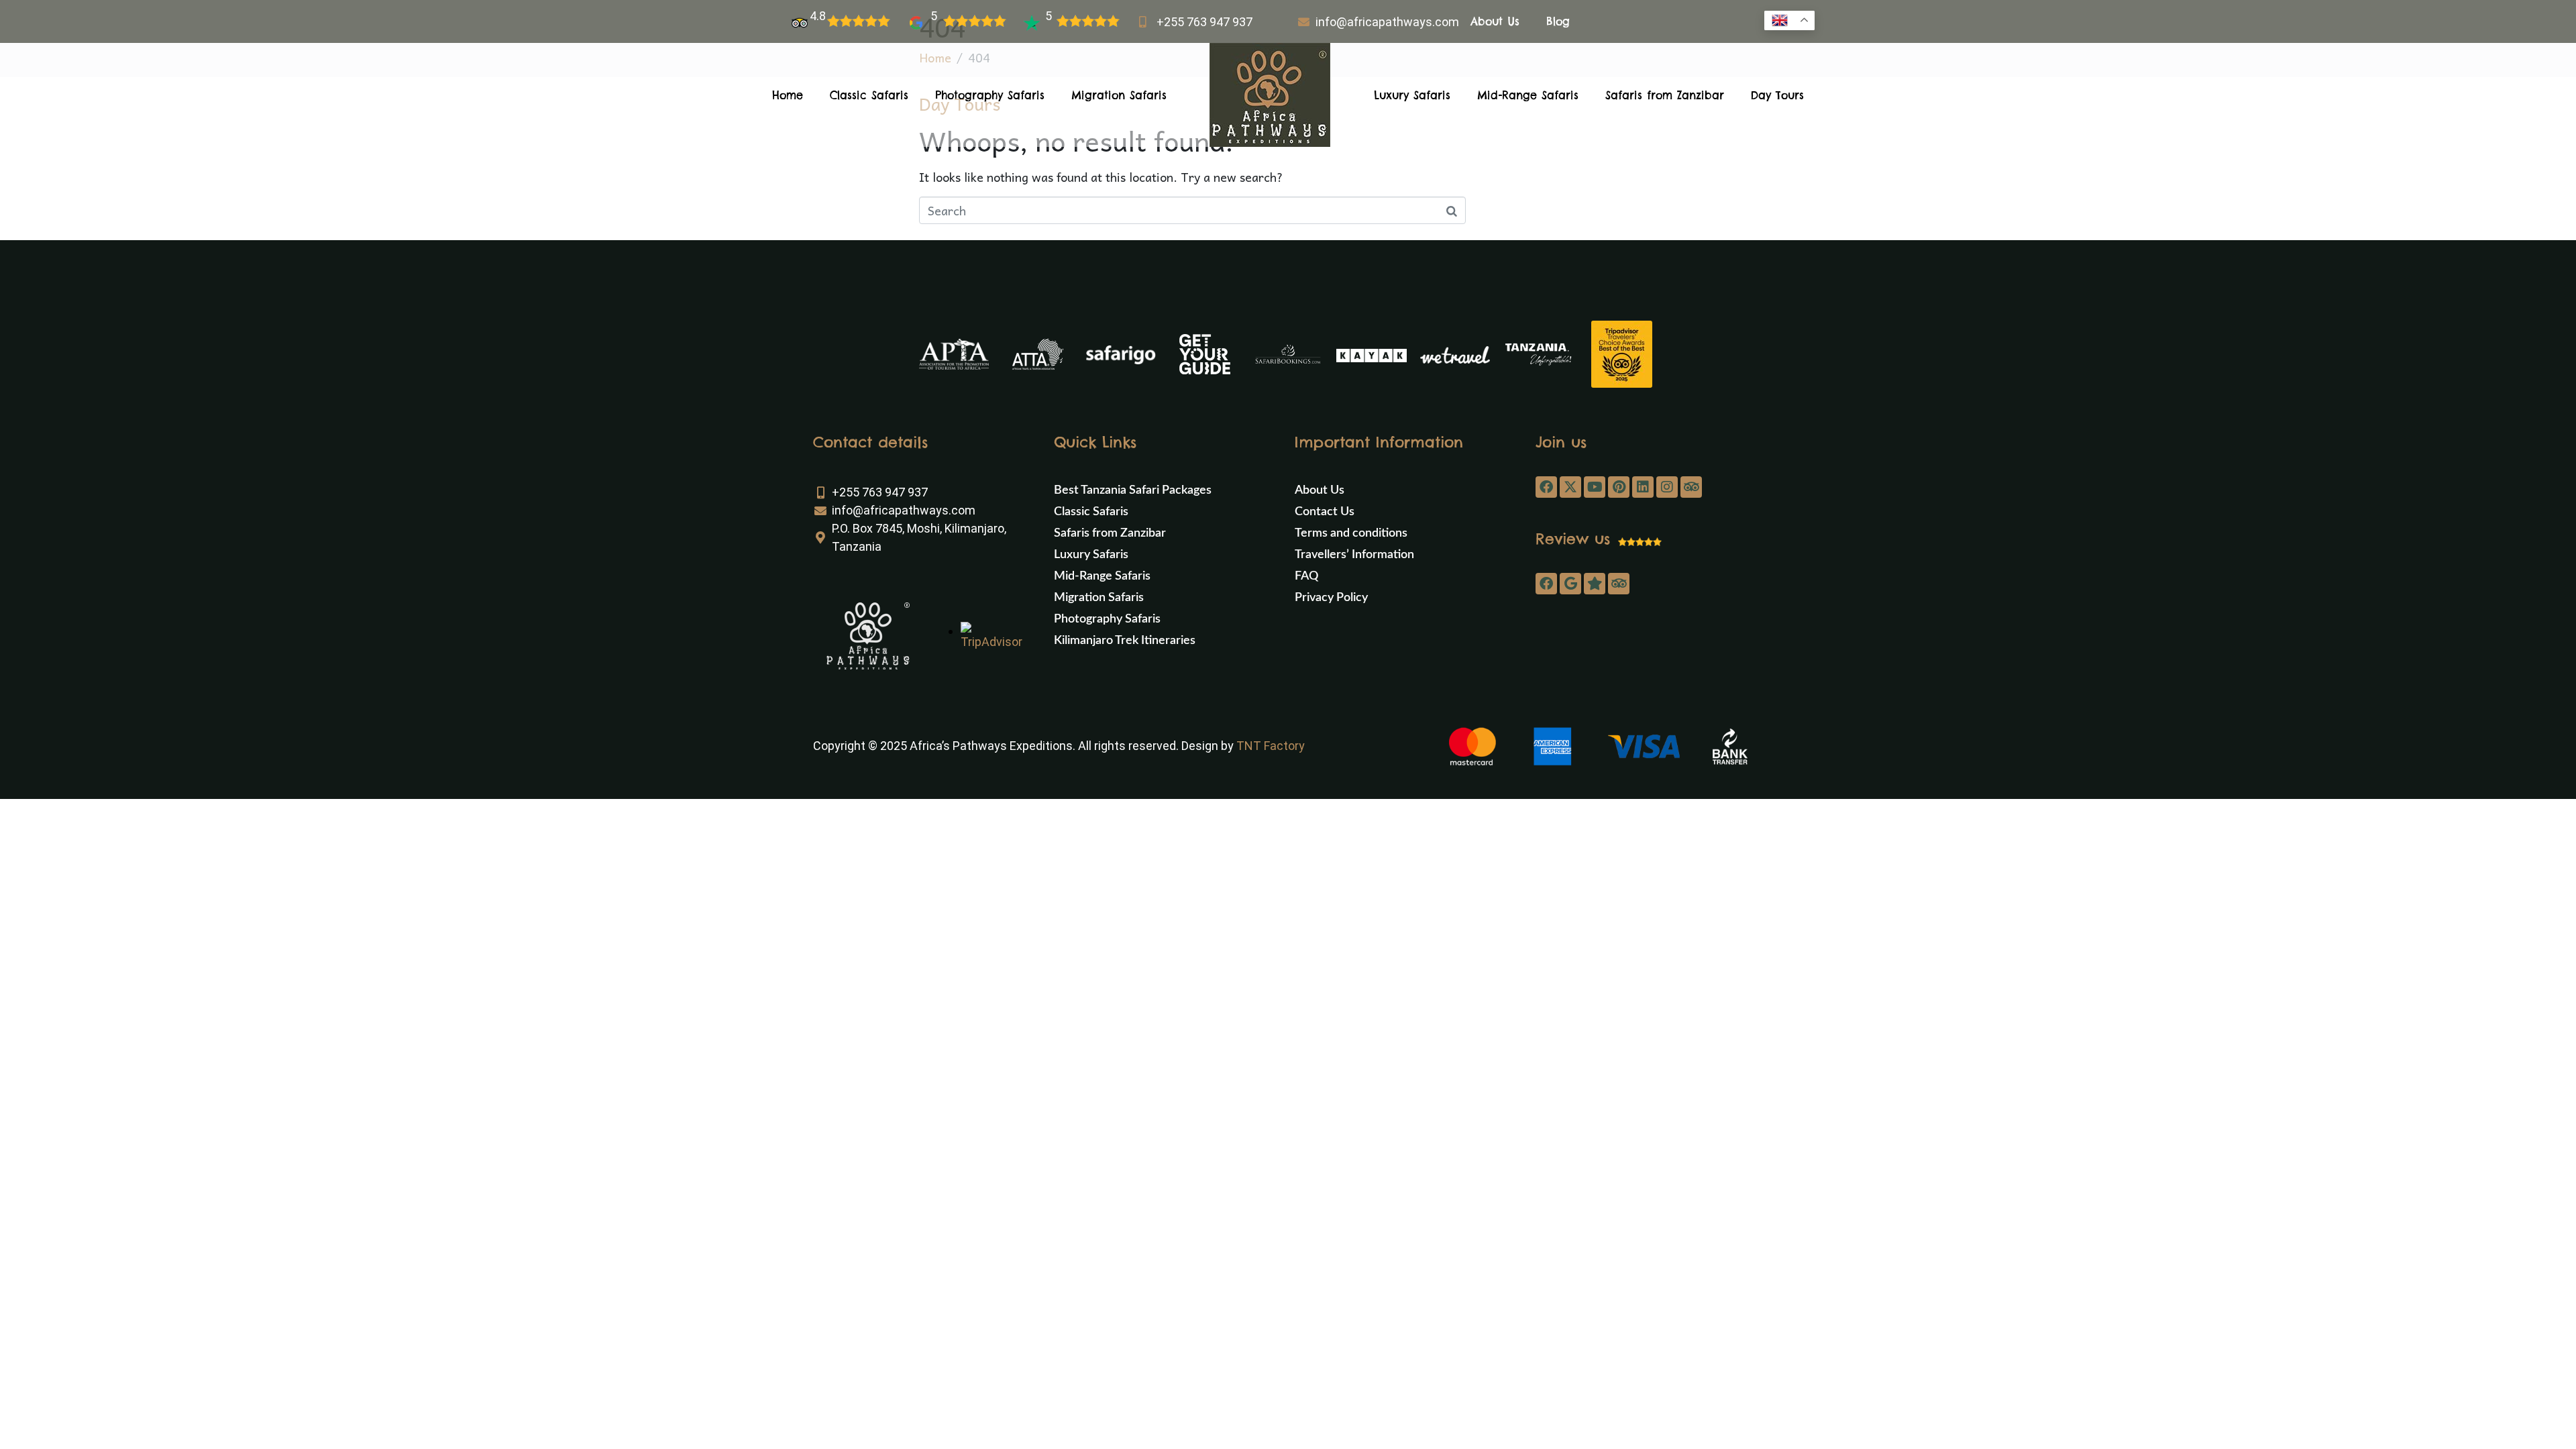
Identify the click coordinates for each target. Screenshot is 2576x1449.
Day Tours (1777, 95)
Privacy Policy (1331, 598)
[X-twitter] (1570, 487)
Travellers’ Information (1354, 555)
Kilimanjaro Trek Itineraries (1125, 641)
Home (788, 95)
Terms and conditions (1351, 533)
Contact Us (1325, 512)
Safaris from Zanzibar (1665, 95)
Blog (1558, 21)
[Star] (1595, 584)
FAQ (1306, 576)
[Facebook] (1546, 487)
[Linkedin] (1643, 487)
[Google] (1570, 584)
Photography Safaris (990, 95)
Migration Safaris (1119, 95)
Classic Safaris (869, 95)
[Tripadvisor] (1691, 487)
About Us (1495, 21)
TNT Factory (1271, 746)
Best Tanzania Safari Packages (1133, 490)
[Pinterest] (1619, 487)
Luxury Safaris (1412, 95)
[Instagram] (1667, 487)
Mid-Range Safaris (1528, 95)
